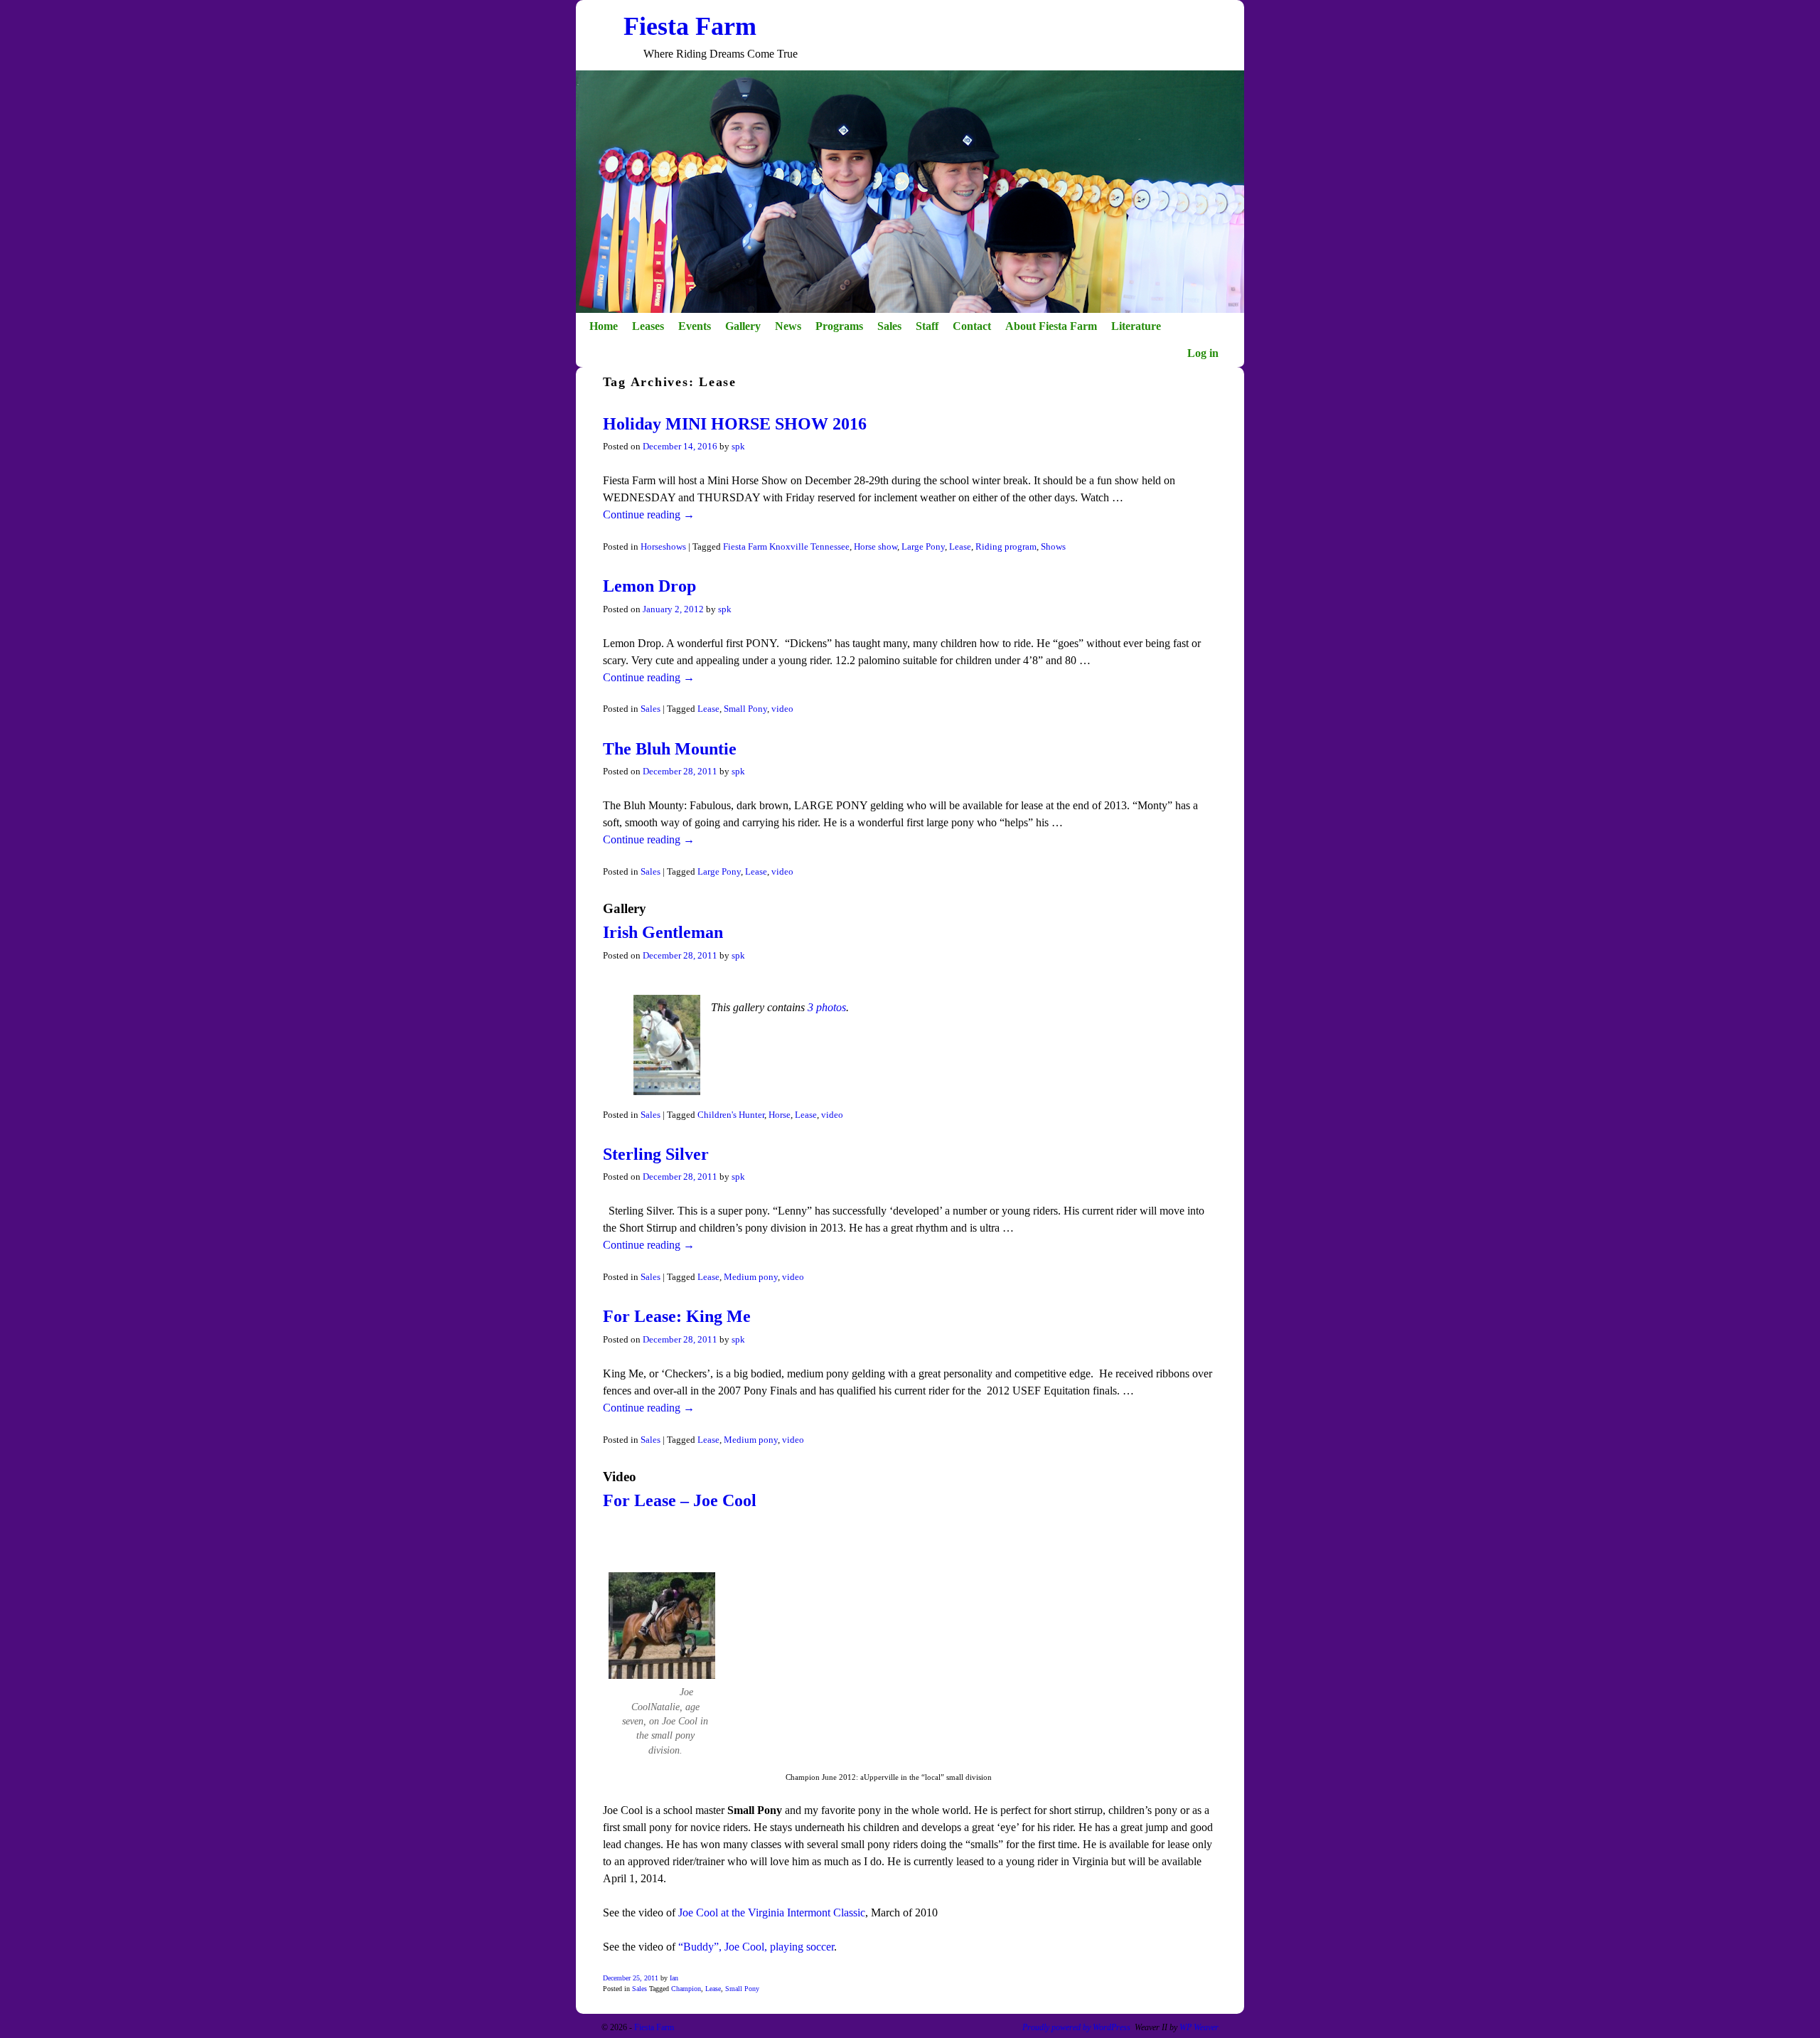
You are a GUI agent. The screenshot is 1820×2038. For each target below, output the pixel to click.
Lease (960, 547)
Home (604, 326)
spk (738, 447)
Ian (674, 1978)
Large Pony (923, 547)
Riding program (1006, 547)
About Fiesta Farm (1051, 326)
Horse (780, 1115)
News (788, 326)
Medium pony (751, 1277)
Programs (839, 326)
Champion (686, 1989)
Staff (927, 326)
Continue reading (649, 514)
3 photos (827, 1007)
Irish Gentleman (663, 932)
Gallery (743, 326)
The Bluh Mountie (670, 749)
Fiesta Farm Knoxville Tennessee (786, 547)
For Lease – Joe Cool (680, 1500)
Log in (1203, 353)
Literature (1136, 326)
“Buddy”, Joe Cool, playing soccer (756, 1947)
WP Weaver (1199, 2027)
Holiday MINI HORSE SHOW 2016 (735, 424)
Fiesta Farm (690, 26)
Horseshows (663, 547)
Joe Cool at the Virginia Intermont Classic (770, 1912)
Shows (1053, 547)
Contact (972, 326)
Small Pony (745, 709)
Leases (648, 326)
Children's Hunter (731, 1115)
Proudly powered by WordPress (1076, 2027)
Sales (889, 326)
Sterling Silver (656, 1154)
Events (695, 326)
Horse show (876, 547)
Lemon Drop (649, 586)
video (782, 709)
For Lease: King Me (677, 1316)
